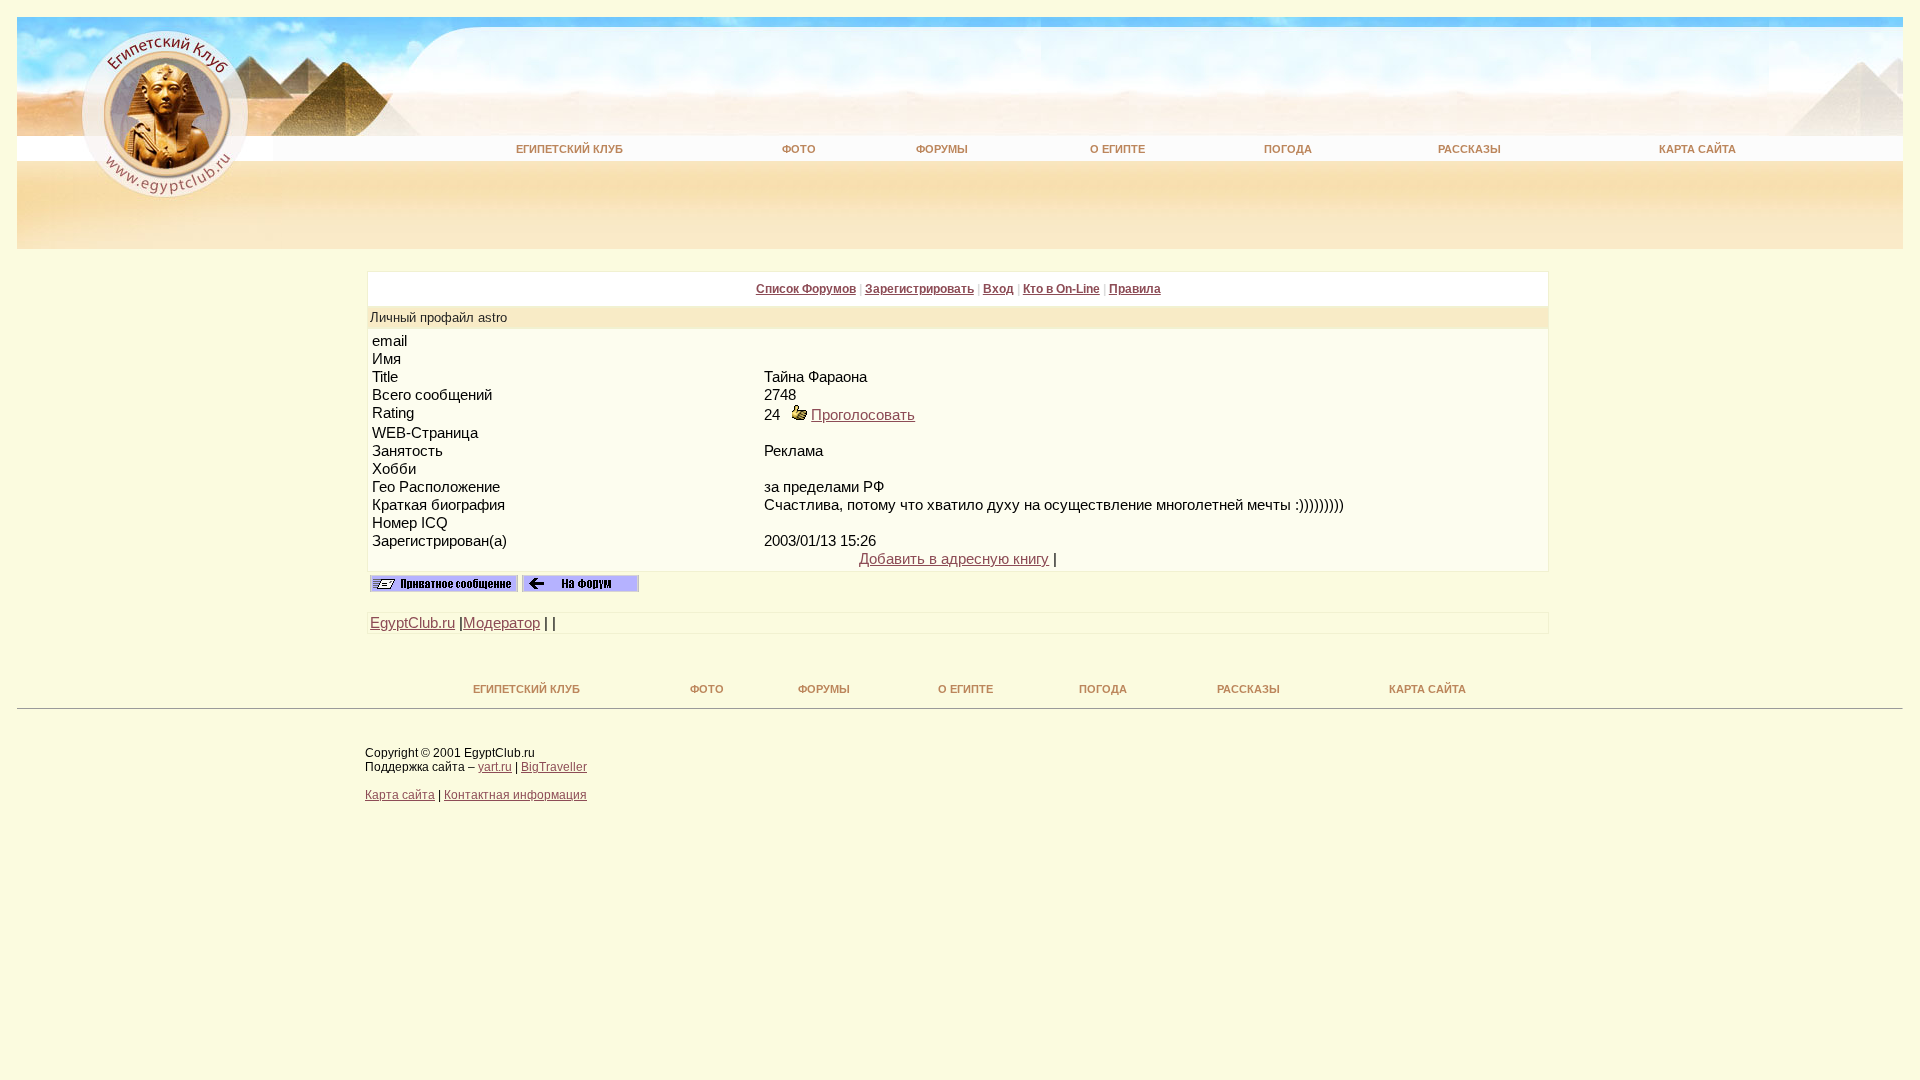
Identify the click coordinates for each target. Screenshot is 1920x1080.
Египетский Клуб (569, 149)
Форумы (942, 149)
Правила (1135, 289)
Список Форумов (806, 289)
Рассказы (1469, 149)
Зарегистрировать (919, 289)
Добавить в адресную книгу (954, 559)
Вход (998, 289)
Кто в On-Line (1061, 289)
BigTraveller (554, 767)
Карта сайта (1697, 149)
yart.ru (495, 767)
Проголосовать (863, 415)
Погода (1288, 149)
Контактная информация (515, 795)
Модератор (501, 623)
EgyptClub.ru (412, 623)
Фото (799, 149)
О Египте (1117, 149)
